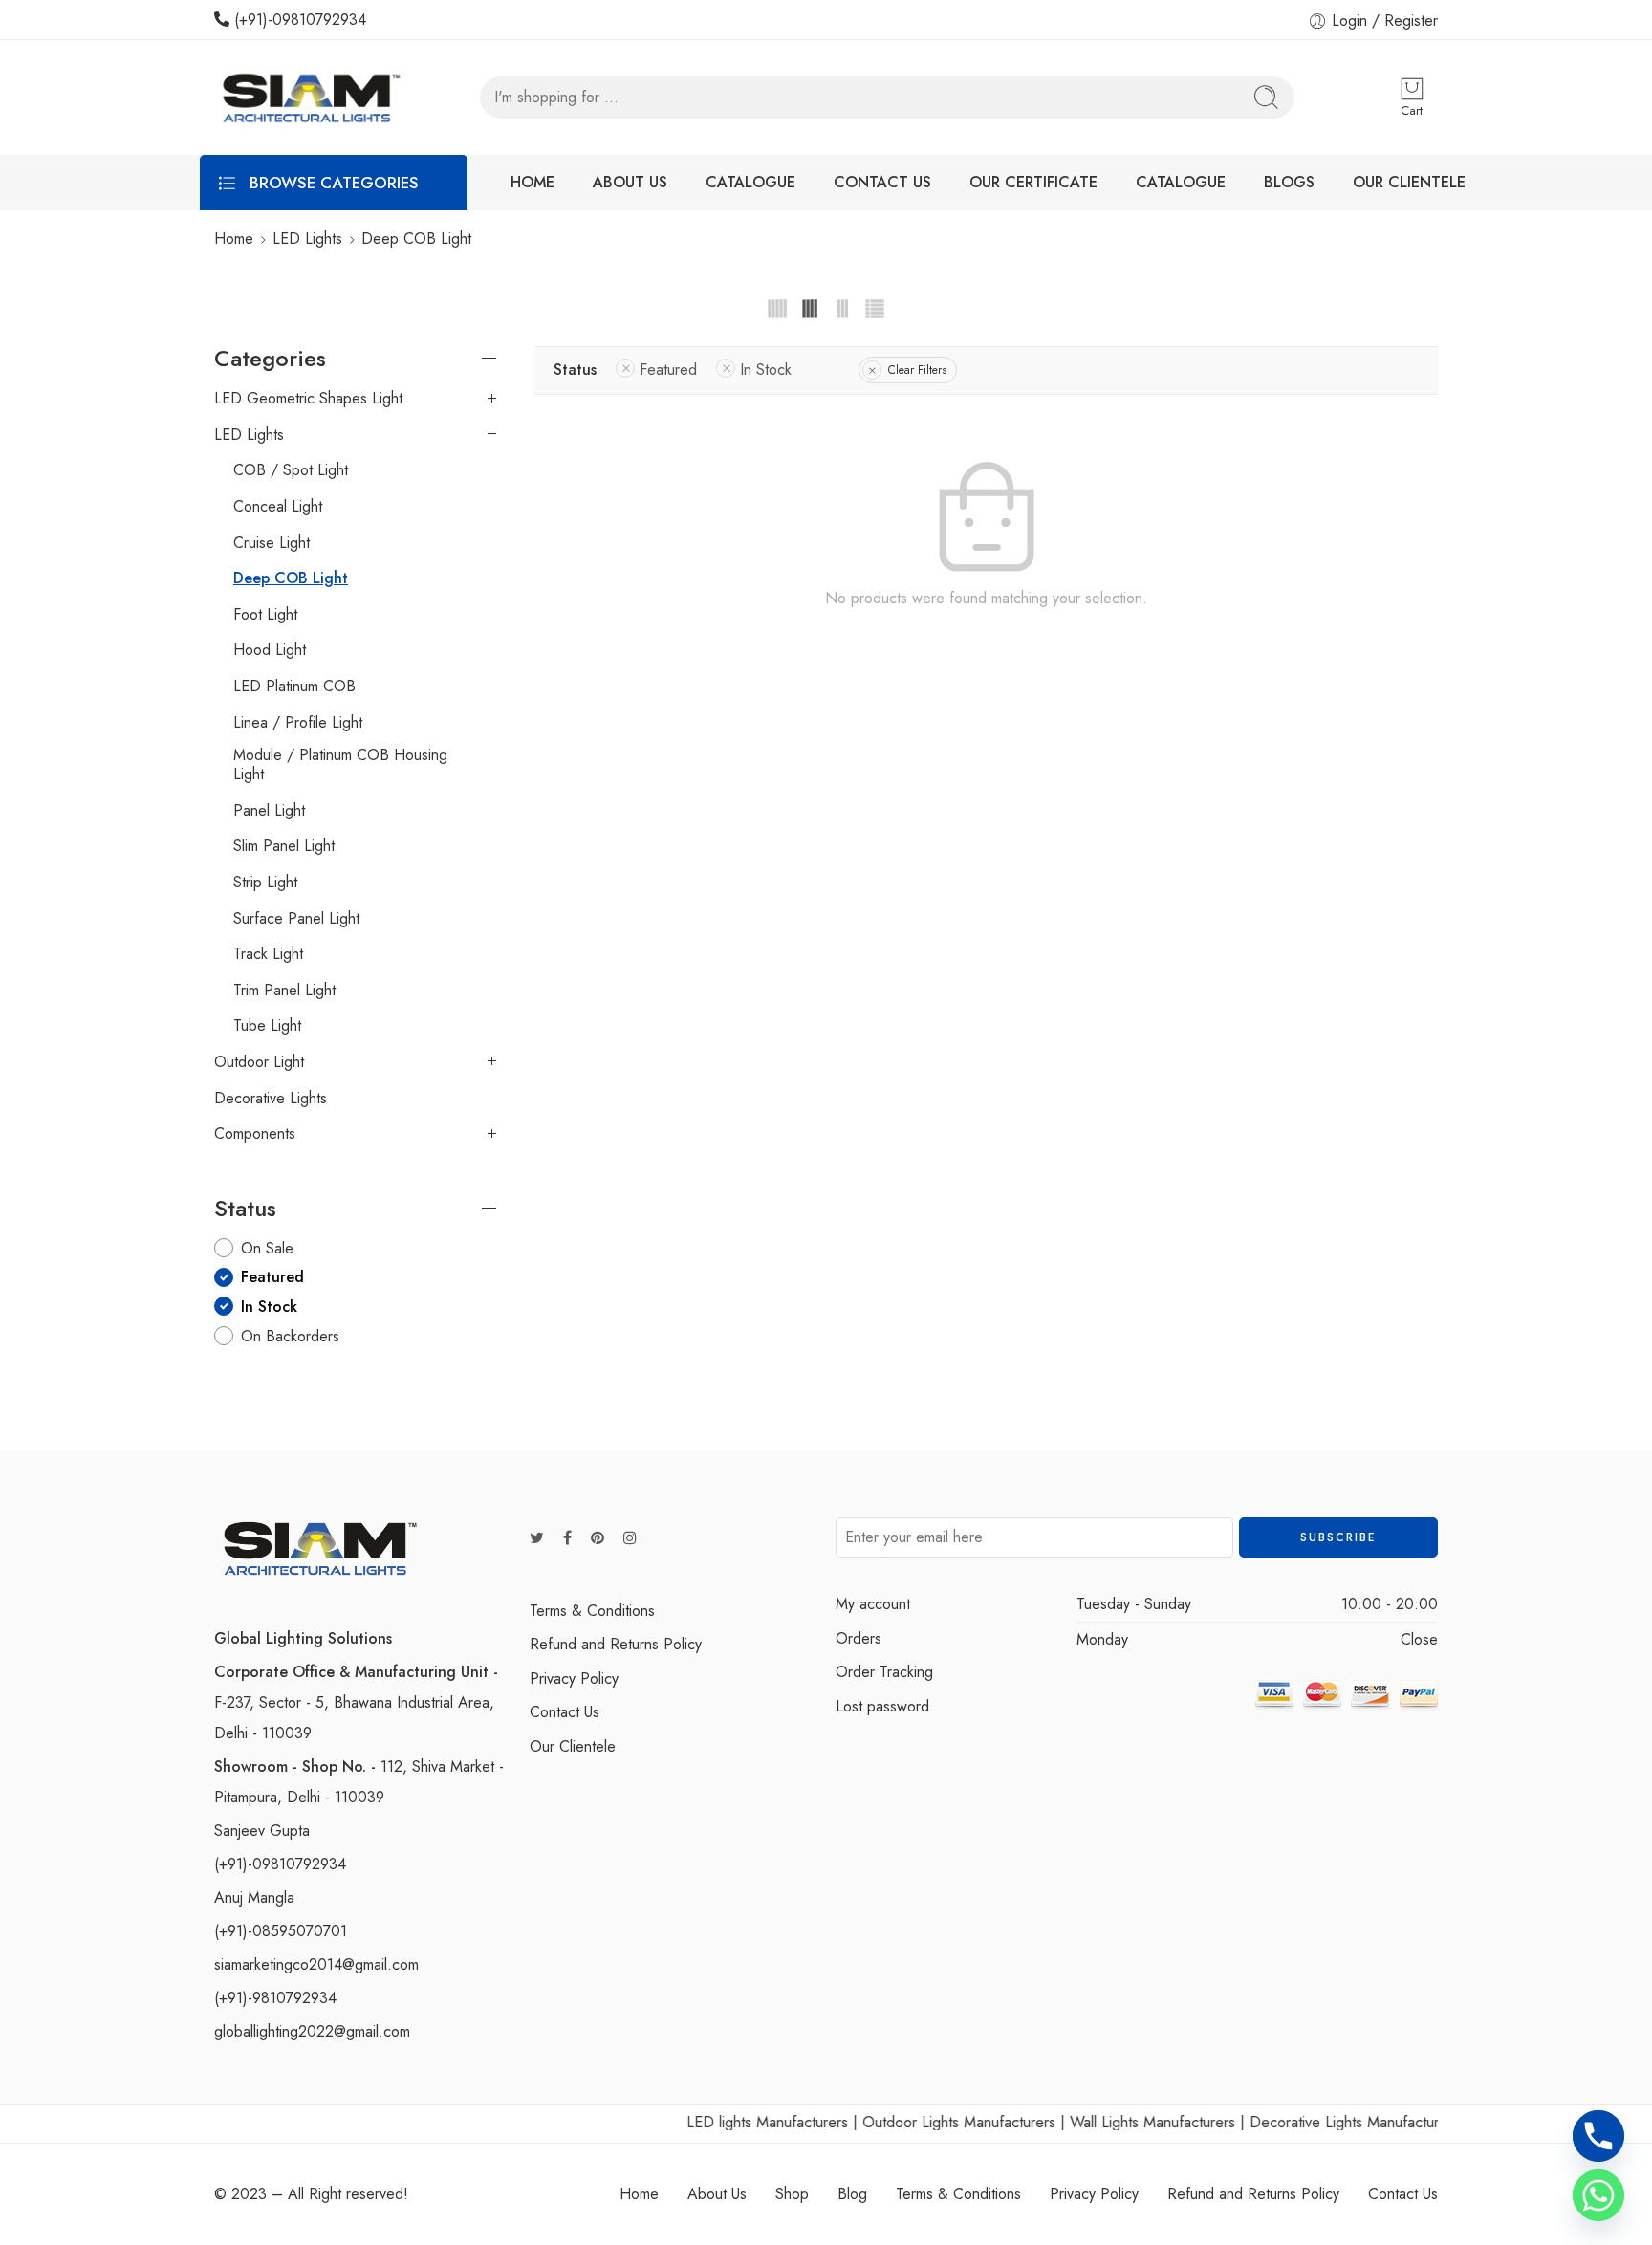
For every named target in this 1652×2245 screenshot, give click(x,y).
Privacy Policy (574, 1678)
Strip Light (265, 883)
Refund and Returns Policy (616, 1644)
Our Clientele (573, 1746)
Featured (668, 370)
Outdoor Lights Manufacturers (924, 2122)
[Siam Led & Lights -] (309, 98)
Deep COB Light (291, 578)
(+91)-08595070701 (281, 1931)
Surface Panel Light (296, 919)
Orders (859, 1638)
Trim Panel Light (284, 991)
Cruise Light (272, 543)
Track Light (268, 954)
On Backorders (290, 1336)
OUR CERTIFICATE (1033, 182)
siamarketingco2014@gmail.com (316, 1964)
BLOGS (1289, 182)
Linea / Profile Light (298, 723)
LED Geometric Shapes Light (308, 399)
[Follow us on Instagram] (630, 1538)
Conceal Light (278, 507)
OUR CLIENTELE (1409, 182)
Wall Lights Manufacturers (1117, 2122)
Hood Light (270, 650)
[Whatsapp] (1598, 2195)
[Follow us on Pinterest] (598, 1538)
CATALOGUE (750, 182)
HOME (533, 182)
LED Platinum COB (294, 687)
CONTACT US (882, 182)
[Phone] (1598, 2136)
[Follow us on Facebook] (567, 1538)
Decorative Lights (271, 1099)
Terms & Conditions (592, 1611)
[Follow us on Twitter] (537, 1538)
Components (255, 1134)
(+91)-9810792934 (275, 1998)
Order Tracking (884, 1672)
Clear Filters (917, 370)
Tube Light (267, 1026)
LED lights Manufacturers (732, 2122)
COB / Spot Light (291, 470)
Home (234, 239)
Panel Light (269, 811)
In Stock (766, 370)
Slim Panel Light (284, 846)
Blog (852, 2194)
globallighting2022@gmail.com (312, 2031)
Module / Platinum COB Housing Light (340, 765)
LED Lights (307, 239)
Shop (792, 2194)
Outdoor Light (259, 1062)
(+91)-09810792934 (298, 20)
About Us (717, 2194)
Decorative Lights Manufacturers (1319, 2122)
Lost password (882, 1706)
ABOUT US (630, 182)
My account (873, 1604)
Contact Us (565, 1712)
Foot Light (265, 615)
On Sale (267, 1248)
